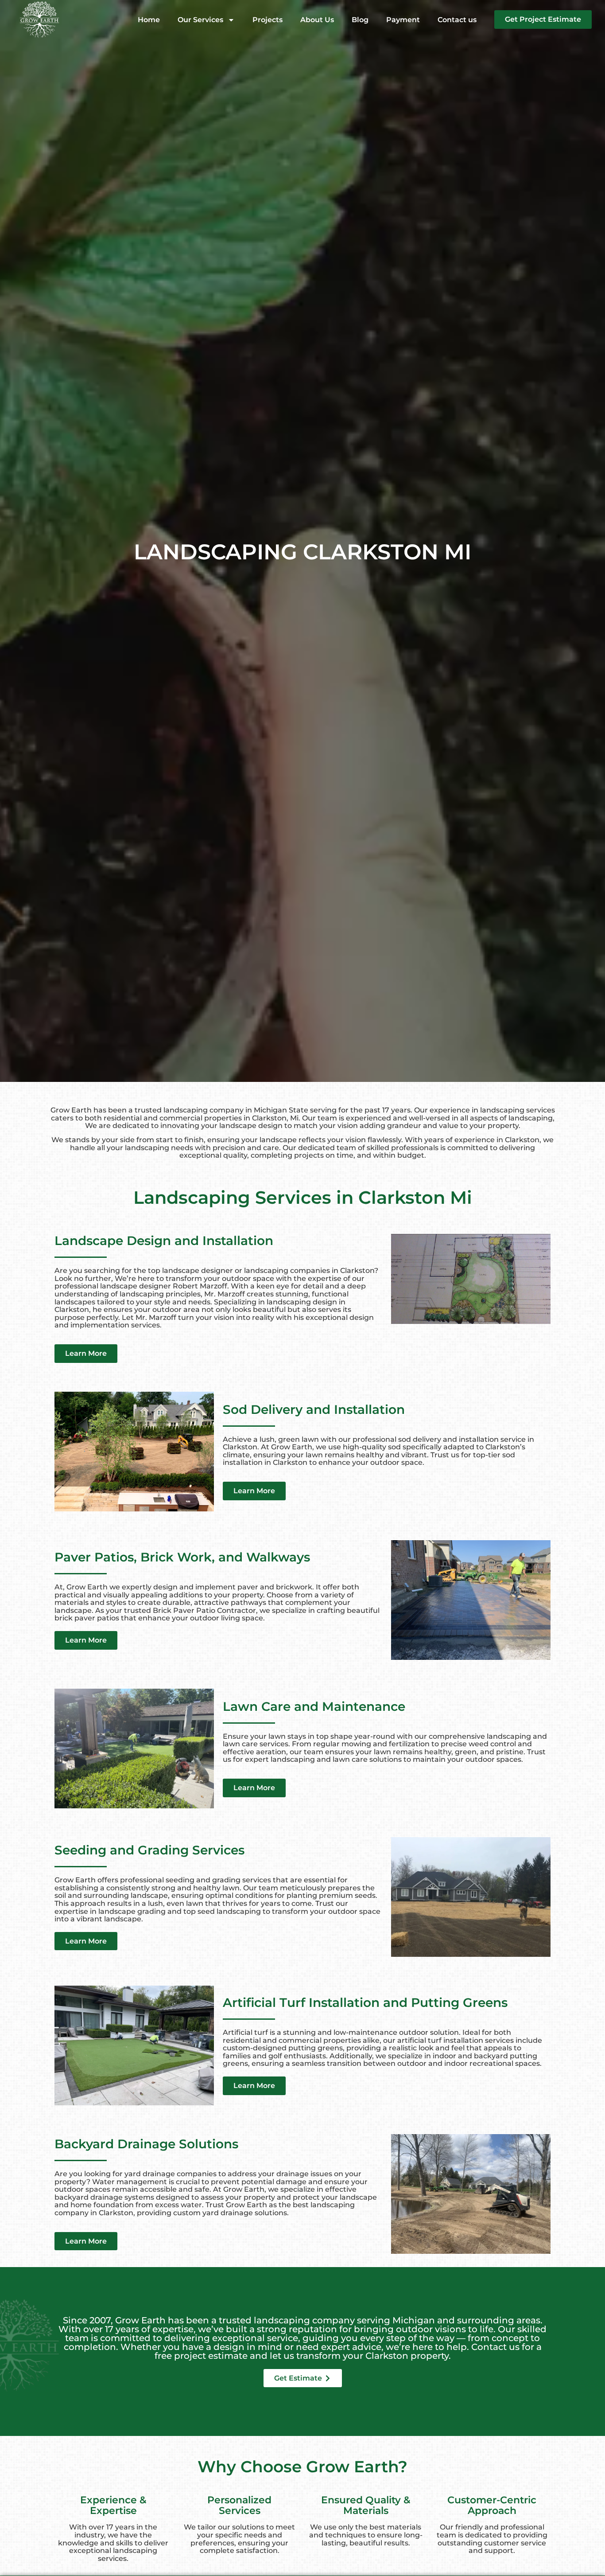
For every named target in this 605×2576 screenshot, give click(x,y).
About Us (317, 20)
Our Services (200, 20)
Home (149, 20)
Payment (403, 20)
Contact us (457, 20)
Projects (268, 20)
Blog (360, 20)
